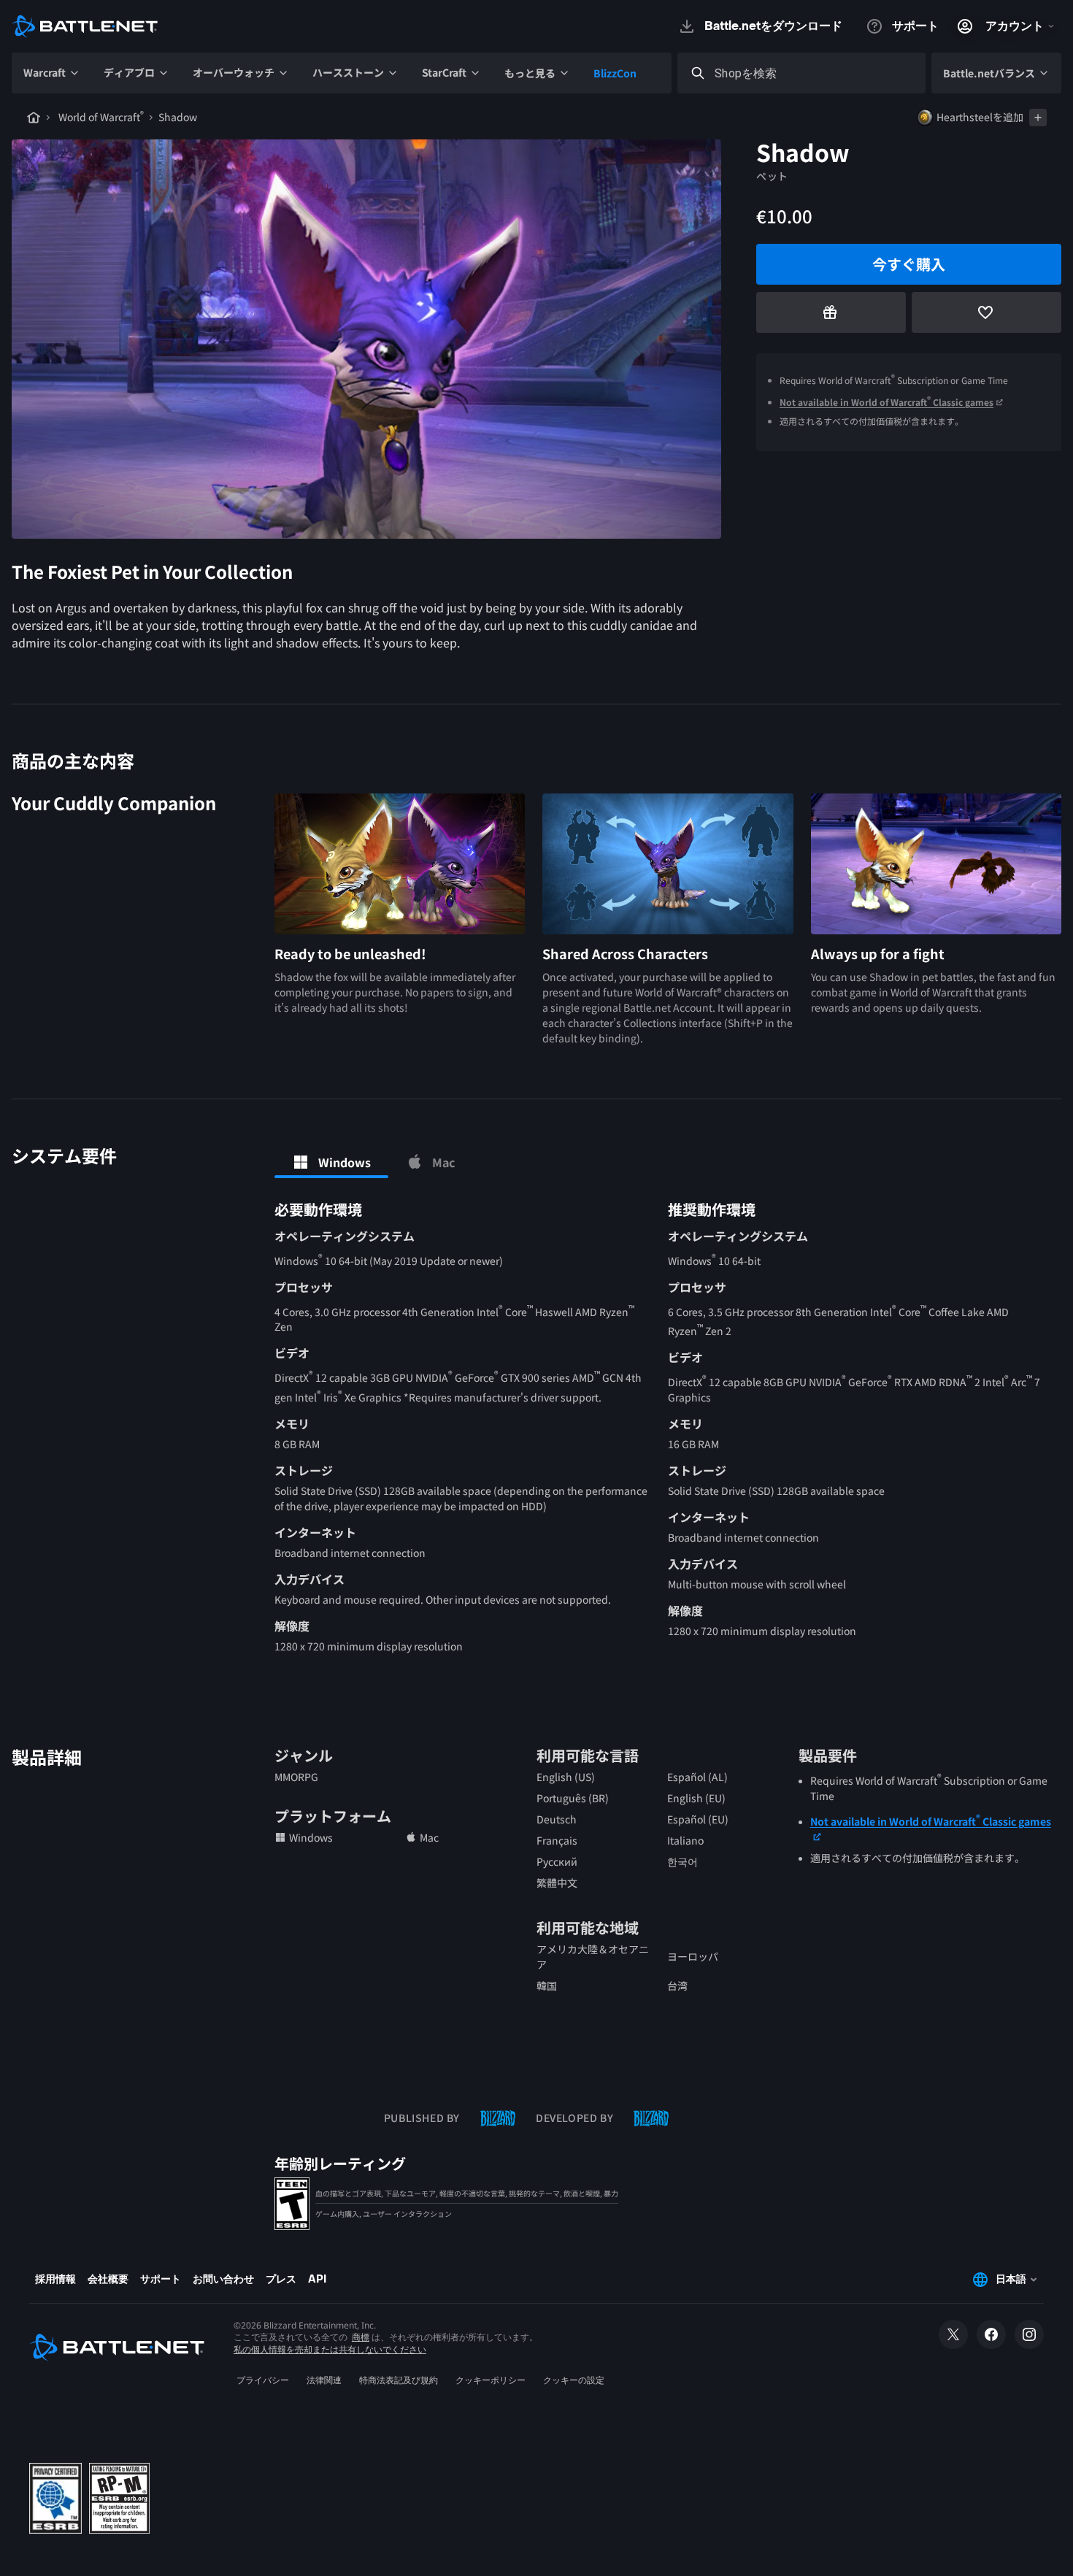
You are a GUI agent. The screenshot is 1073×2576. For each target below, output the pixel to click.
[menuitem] (52, 73)
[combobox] (815, 73)
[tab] (331, 1162)
